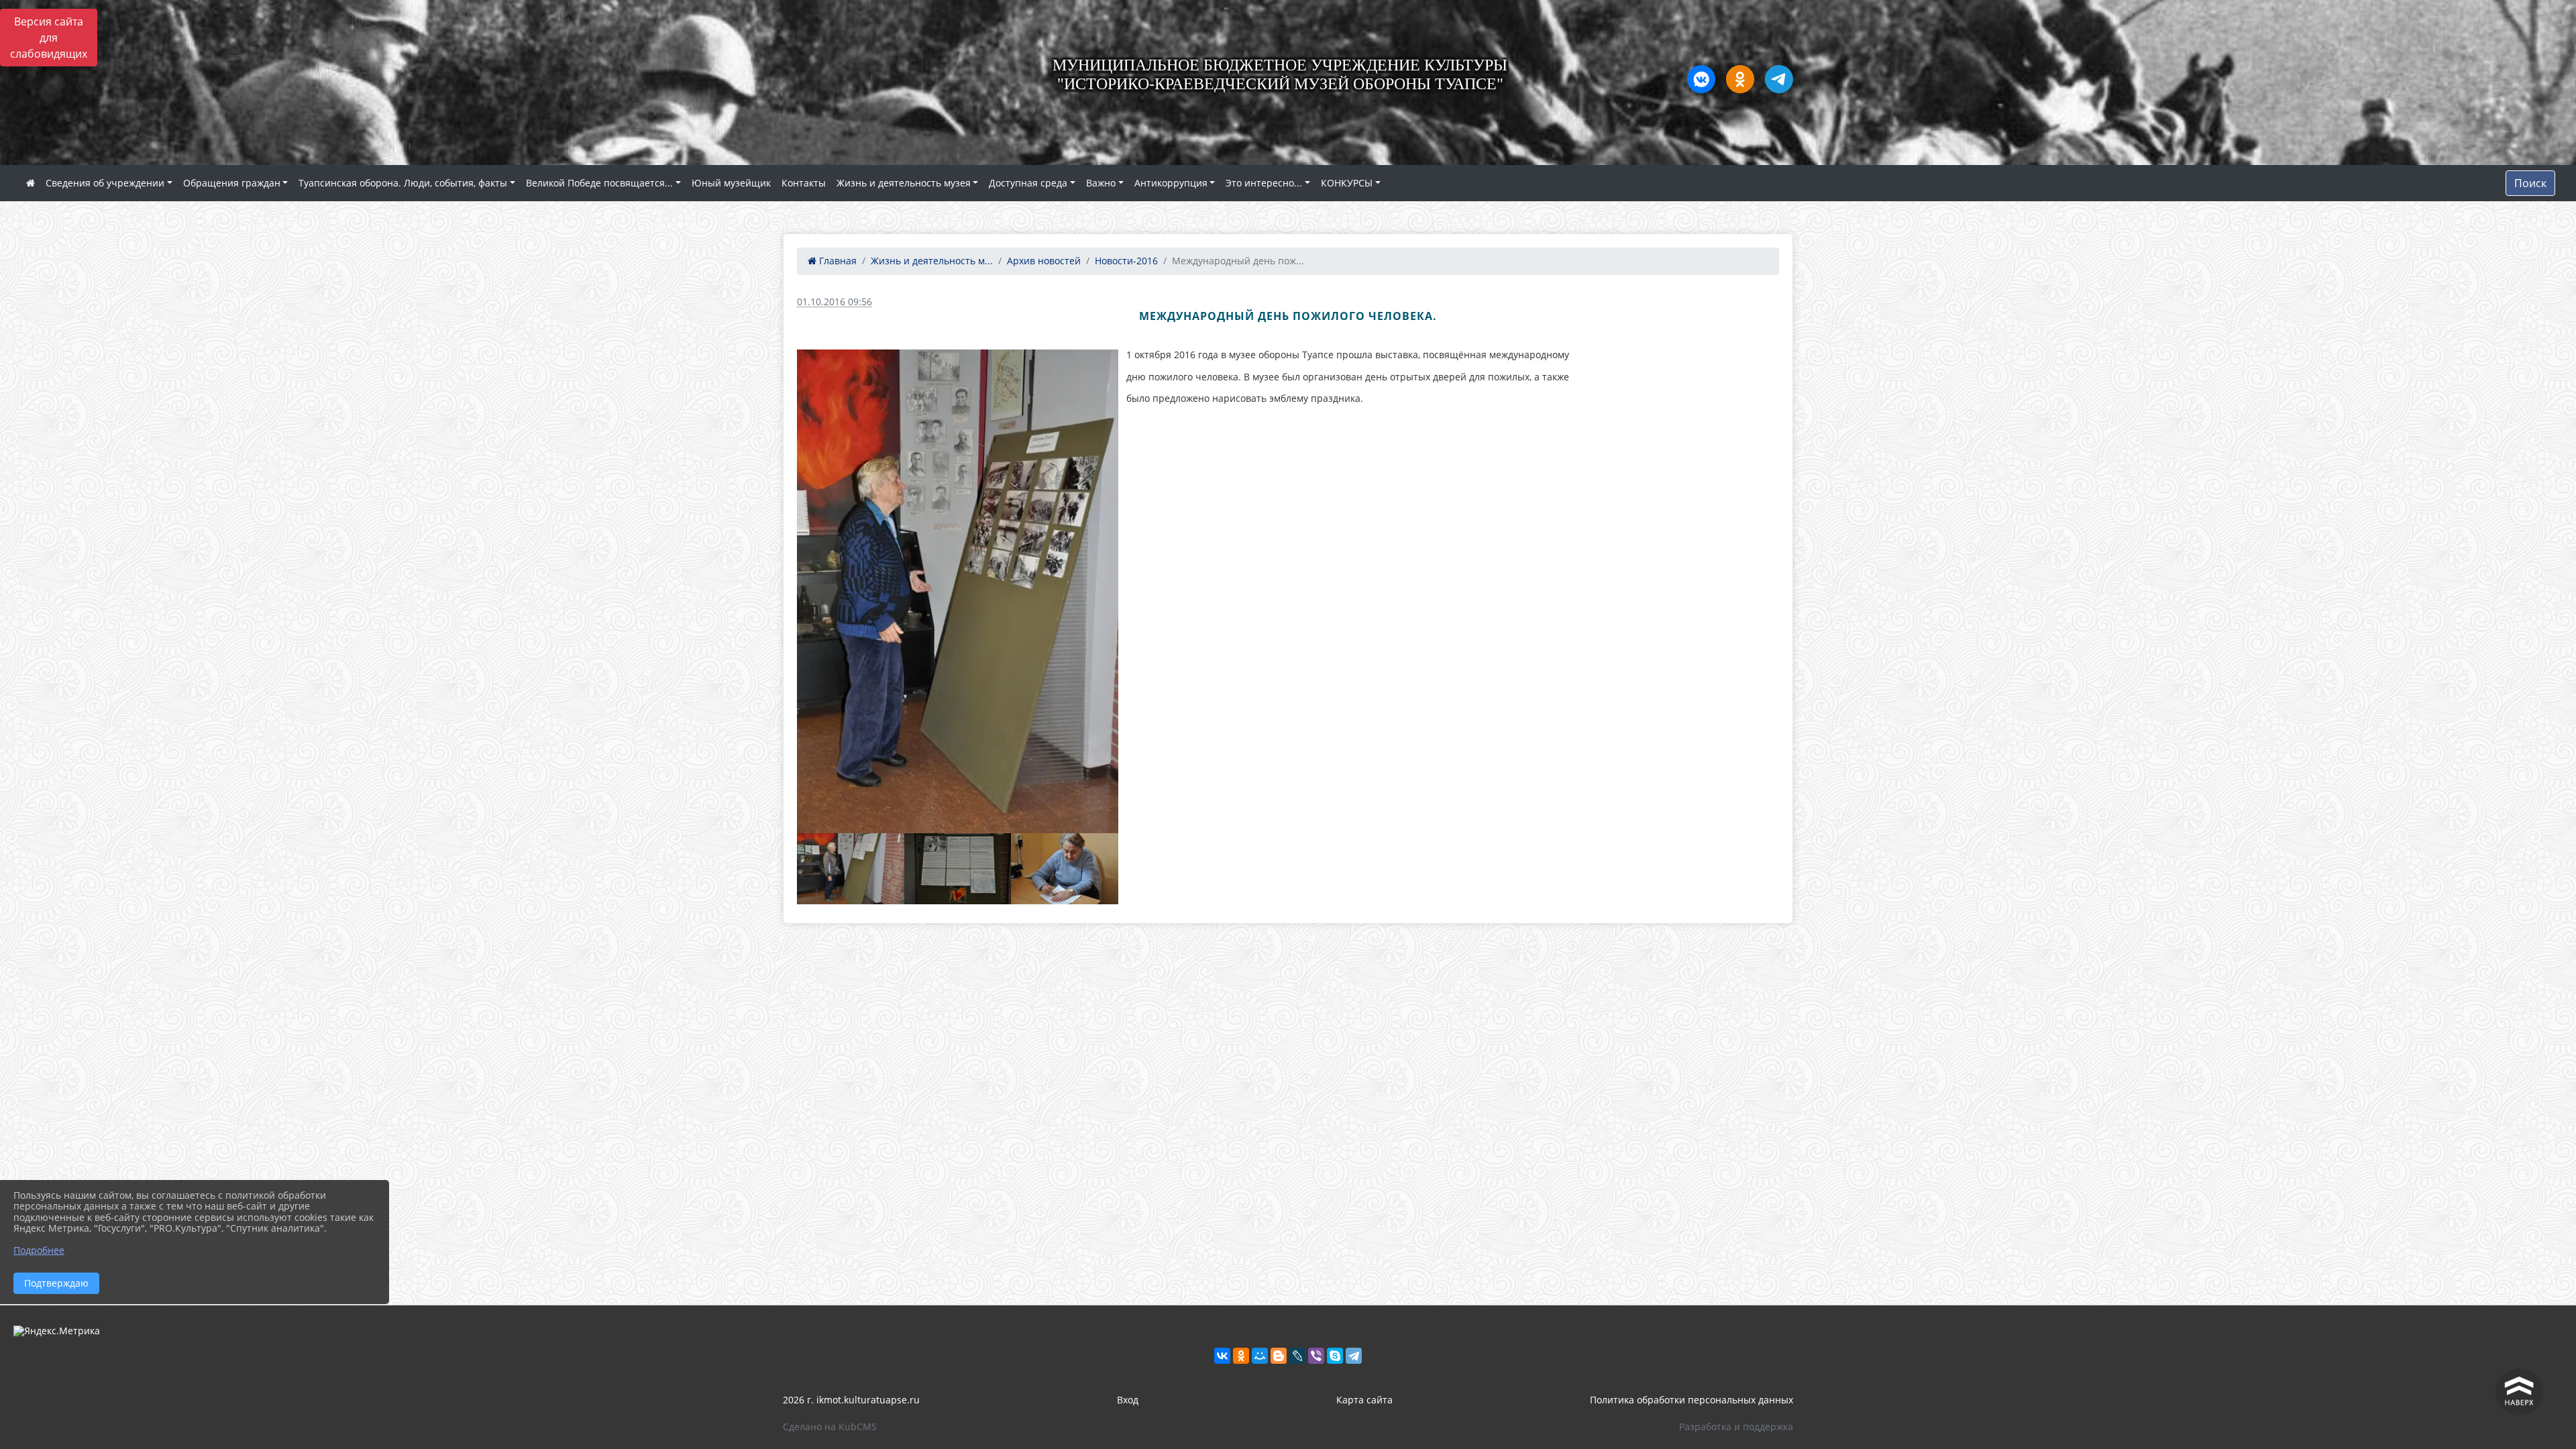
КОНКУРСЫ (1347, 183)
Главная (837, 261)
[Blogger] (1279, 1356)
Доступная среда (1028, 183)
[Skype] (1335, 1356)
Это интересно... (1264, 183)
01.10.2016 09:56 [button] (835, 302)
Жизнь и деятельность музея (904, 183)
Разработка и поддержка (1736, 1427)
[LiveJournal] (1297, 1356)
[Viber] (1316, 1356)
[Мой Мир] (1260, 1356)
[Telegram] (1354, 1356)
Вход (1128, 1400)
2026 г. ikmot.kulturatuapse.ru (851, 1400)
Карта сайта (1364, 1400)
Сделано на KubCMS (830, 1427)
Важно (1101, 183)
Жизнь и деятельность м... (932, 261)
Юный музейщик (731, 183)
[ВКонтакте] (1222, 1356)
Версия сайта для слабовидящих (49, 38)
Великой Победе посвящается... (599, 183)
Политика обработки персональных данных (1692, 1400)
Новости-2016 (1126, 261)
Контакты (804, 183)
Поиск (2530, 183)
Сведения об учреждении (105, 183)
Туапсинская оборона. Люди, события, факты (403, 183)
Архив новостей (1044, 261)
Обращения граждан (232, 183)
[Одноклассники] (1241, 1356)
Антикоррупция (1171, 183)
